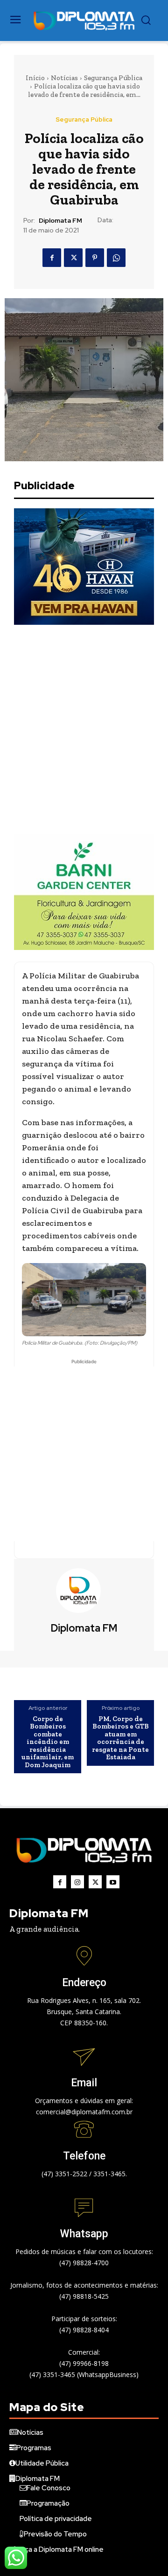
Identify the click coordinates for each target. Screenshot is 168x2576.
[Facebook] (52, 258)
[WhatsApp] (116, 258)
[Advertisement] (84, 729)
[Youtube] (113, 1882)
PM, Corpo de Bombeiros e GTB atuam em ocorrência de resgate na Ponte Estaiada (120, 1738)
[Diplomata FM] (84, 1591)
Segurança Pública (113, 78)
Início (35, 78)
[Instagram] (77, 1882)
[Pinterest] (95, 258)
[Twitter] (73, 258)
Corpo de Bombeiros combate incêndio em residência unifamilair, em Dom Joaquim (48, 1742)
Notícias (64, 78)
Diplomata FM (60, 221)
